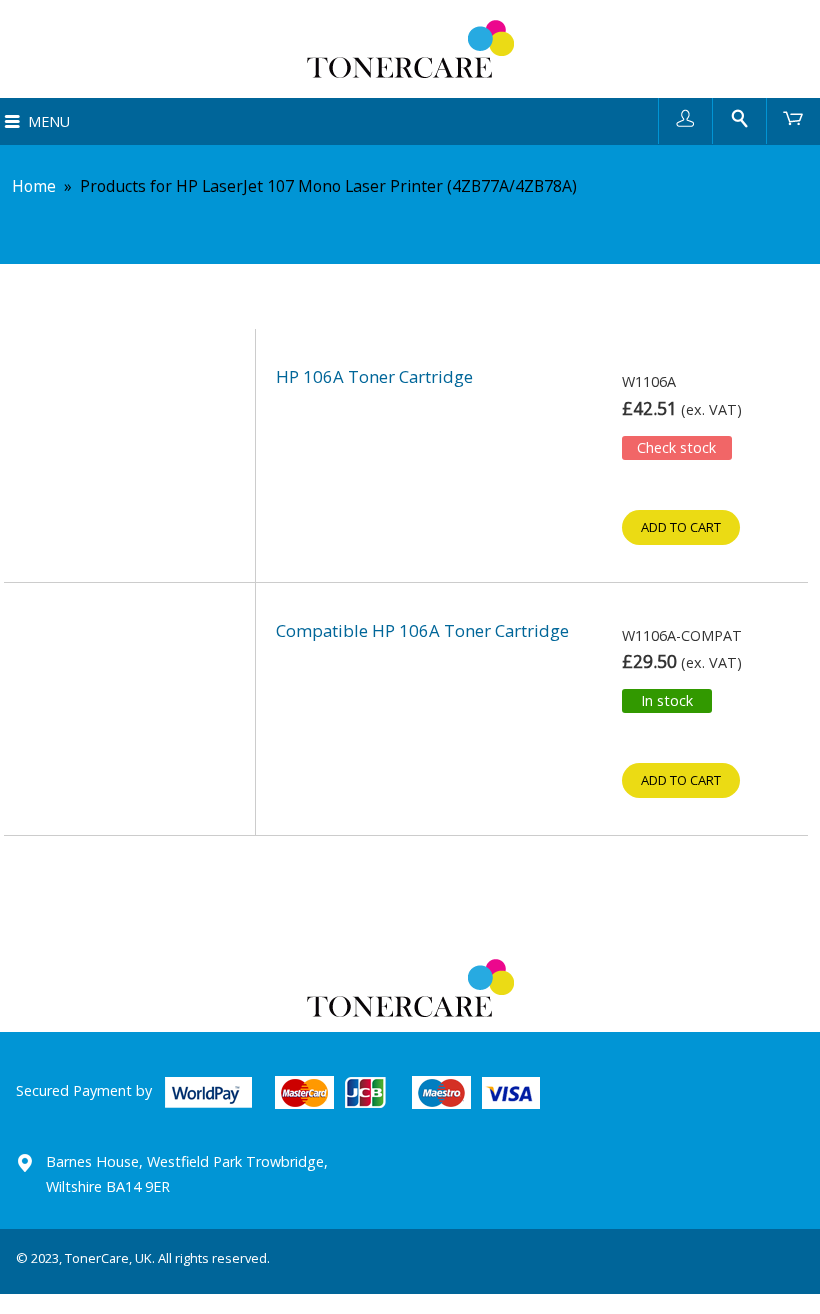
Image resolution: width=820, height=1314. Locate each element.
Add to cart (681, 527)
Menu (49, 121)
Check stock (676, 447)
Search (739, 117)
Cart (793, 117)
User (685, 117)
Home (34, 186)
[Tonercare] (410, 49)
